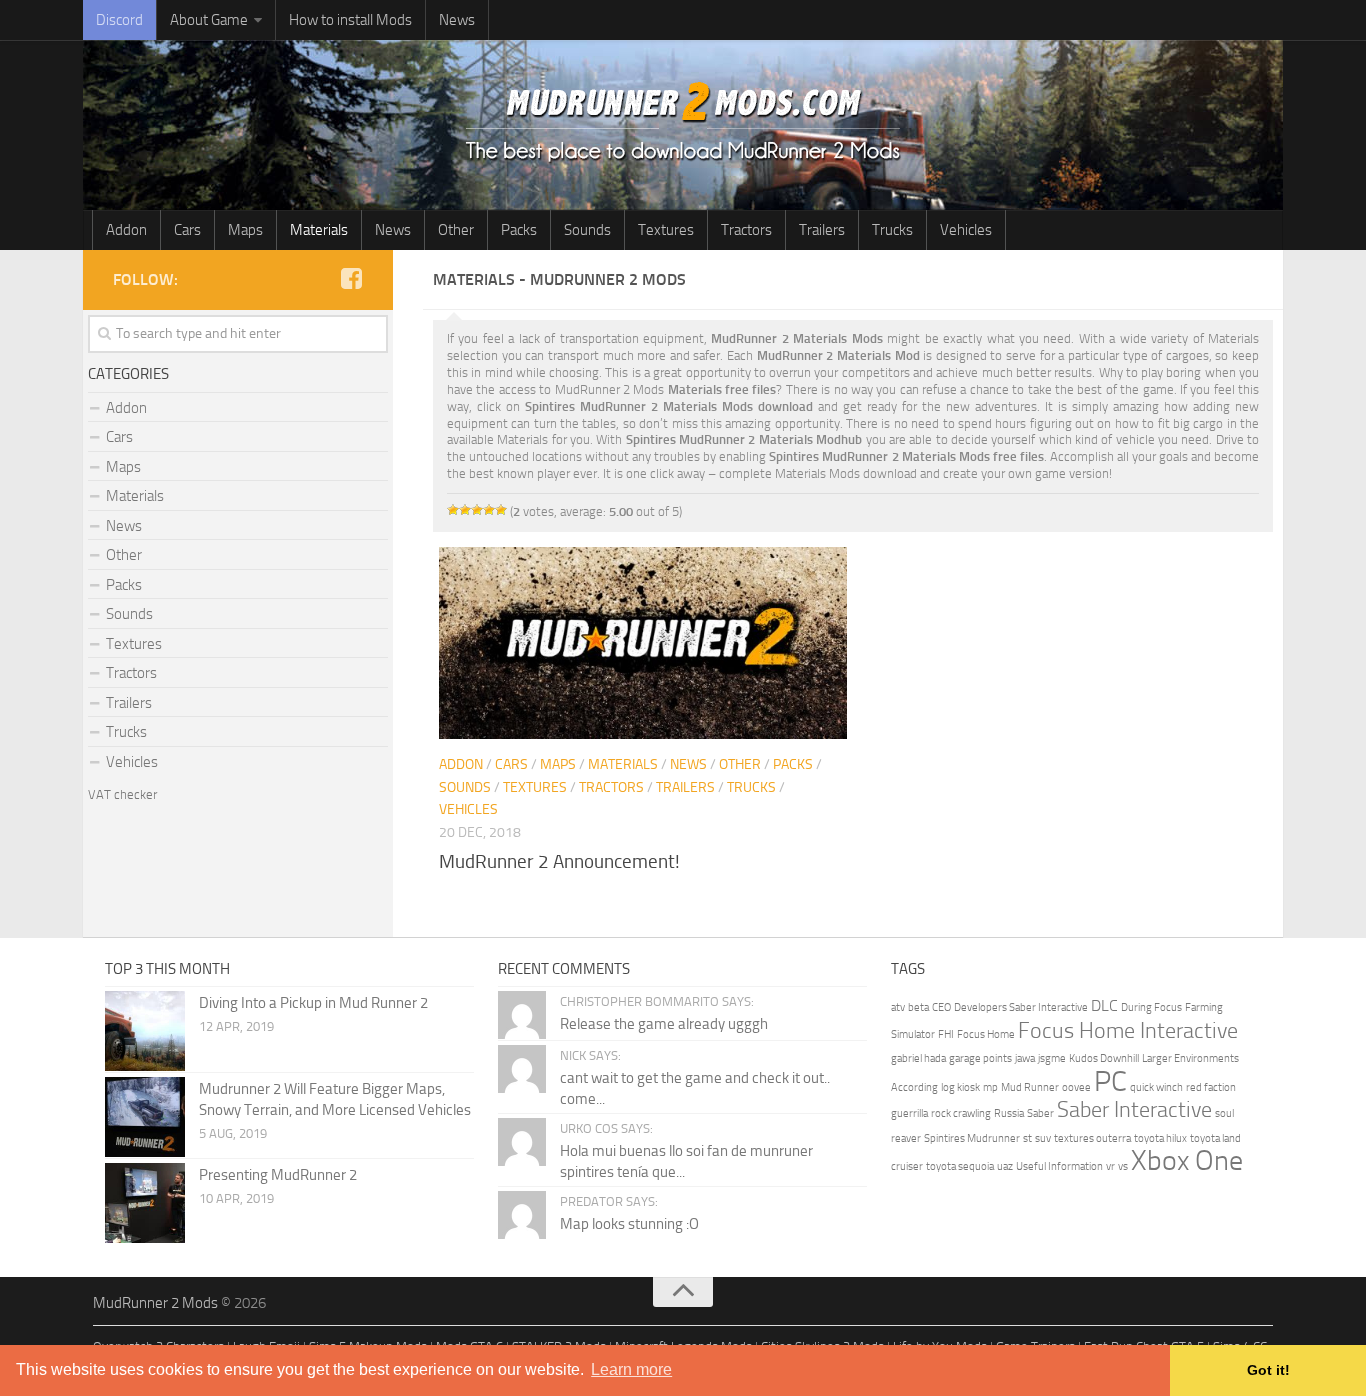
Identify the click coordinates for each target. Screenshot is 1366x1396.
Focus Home (986, 1034)
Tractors (746, 230)
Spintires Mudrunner (972, 1138)
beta (918, 1007)
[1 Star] (453, 510)
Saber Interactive (1134, 1109)
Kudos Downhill (1104, 1058)
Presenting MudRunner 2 (278, 1175)
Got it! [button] (1268, 1370)
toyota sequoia (960, 1166)
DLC (1104, 1005)
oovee (1076, 1087)
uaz (1005, 1166)
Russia (1009, 1113)
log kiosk (960, 1087)
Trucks (892, 230)
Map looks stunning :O (629, 1224)
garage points (980, 1058)
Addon (126, 230)
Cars (187, 230)
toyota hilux (1160, 1138)
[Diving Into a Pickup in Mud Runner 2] (145, 1031)
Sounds (587, 230)
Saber (1040, 1113)
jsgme (1052, 1058)
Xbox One (1187, 1160)
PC (1110, 1081)
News (457, 20)
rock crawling (961, 1113)
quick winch (1156, 1087)
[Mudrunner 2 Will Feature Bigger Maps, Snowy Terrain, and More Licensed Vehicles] (145, 1117)
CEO (941, 1007)
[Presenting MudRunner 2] (145, 1203)
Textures (666, 230)
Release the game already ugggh (664, 1024)
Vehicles (966, 230)
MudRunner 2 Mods (155, 1303)
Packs (519, 230)
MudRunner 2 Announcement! (559, 861)
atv (898, 1007)
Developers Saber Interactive (1021, 1007)
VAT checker (122, 794)
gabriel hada (918, 1058)
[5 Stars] (501, 510)
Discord (119, 20)
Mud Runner (1030, 1087)
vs (1123, 1166)
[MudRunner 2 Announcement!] (642, 643)
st (1027, 1138)
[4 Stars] (489, 510)
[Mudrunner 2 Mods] (351, 279)
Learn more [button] (631, 1369)
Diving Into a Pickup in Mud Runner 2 (313, 1003)
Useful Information (1059, 1166)
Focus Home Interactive (1128, 1030)
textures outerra (1092, 1138)
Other (456, 230)
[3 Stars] (477, 510)
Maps (245, 230)
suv (1043, 1138)
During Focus (1151, 1007)
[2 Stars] (465, 510)
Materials (319, 230)
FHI (946, 1034)
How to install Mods (350, 20)
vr (1110, 1166)
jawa (1025, 1058)
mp (990, 1087)
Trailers (822, 230)
